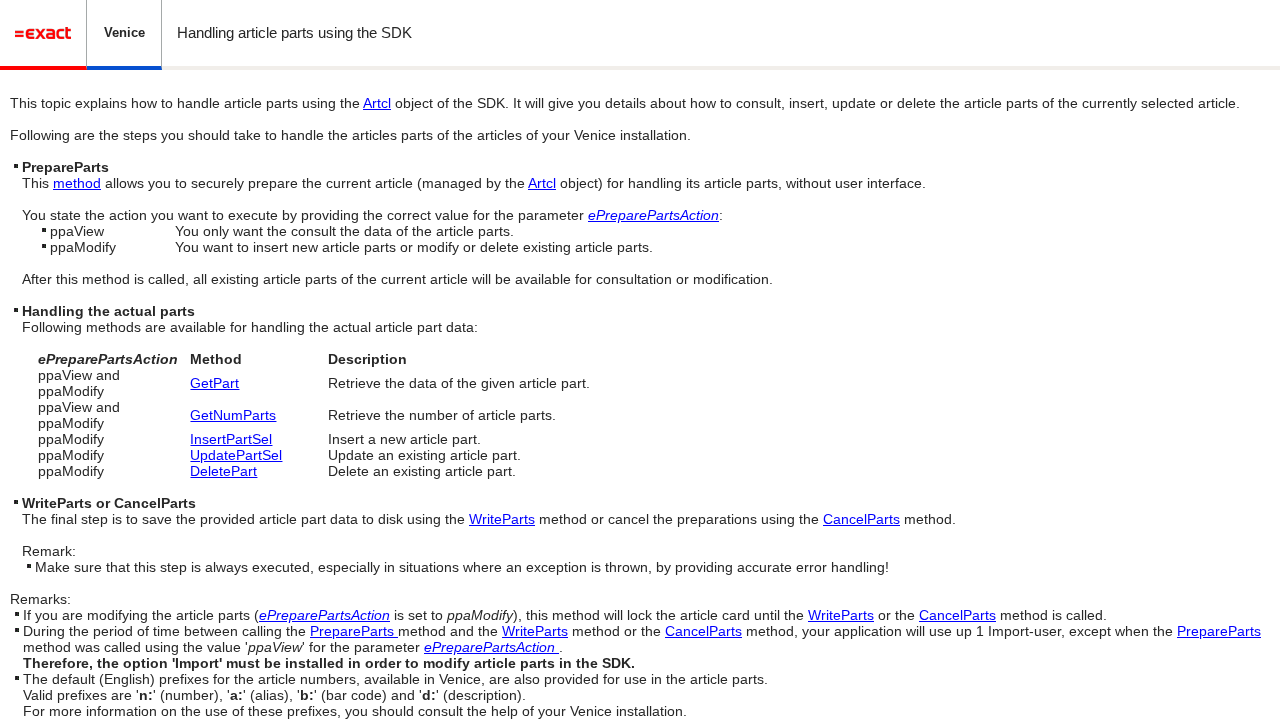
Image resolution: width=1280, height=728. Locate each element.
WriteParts (502, 519)
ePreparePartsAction (653, 215)
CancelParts (861, 519)
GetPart (214, 383)
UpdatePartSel (236, 455)
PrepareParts (354, 631)
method (77, 183)
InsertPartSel (231, 439)
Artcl (377, 103)
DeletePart (223, 471)
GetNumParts (233, 415)
